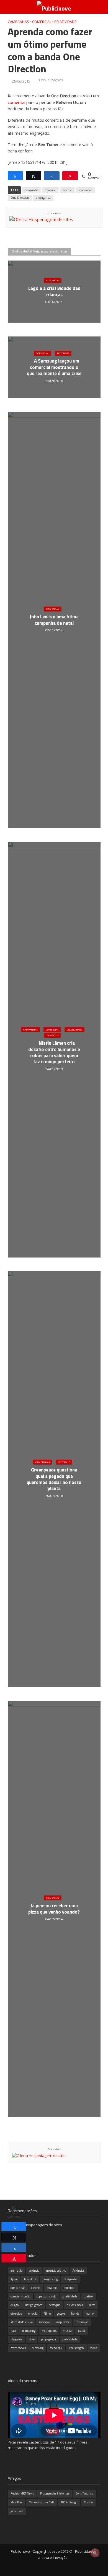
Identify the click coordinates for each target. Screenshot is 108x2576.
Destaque (63, 353)
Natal (82, 2331)
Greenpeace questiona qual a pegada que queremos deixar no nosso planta (54, 1479)
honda (75, 2314)
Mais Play (16, 2502)
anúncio (34, 2271)
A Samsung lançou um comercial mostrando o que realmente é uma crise (54, 367)
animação (16, 2271)
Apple (14, 2279)
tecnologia (56, 2348)
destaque (55, 2305)
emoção (33, 2314)
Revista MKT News (22, 2493)
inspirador (85, 190)
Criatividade (65, 22)
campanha (32, 190)
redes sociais (18, 2348)
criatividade (70, 2296)
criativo (68, 190)
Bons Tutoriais (85, 2493)
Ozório (88, 2502)
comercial (16, 102)
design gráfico (34, 2305)
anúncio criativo (56, 2271)
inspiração (82, 2322)
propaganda (43, 198)
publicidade (70, 2339)
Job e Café (17, 2511)
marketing (29, 2331)
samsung (38, 2348)
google (61, 2314)
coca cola (52, 2288)
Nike (32, 2339)
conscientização (20, 2296)
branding (30, 2279)
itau (13, 2331)
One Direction (20, 198)
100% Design (69, 2502)
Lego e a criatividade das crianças (54, 292)
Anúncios (79, 2271)
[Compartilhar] (14, 2226)
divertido (16, 2314)
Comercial (42, 22)
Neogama (16, 2339)
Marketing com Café (42, 2502)
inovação (44, 2322)
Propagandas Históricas (55, 2493)
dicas (92, 2305)
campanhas (18, 2288)
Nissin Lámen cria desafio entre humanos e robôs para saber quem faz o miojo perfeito (54, 1052)
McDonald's (49, 2331)
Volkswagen (76, 2348)
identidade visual (22, 2322)
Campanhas (18, 22)
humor (90, 2314)
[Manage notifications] (95, 2553)
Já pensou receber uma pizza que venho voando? (54, 1909)
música (67, 2331)
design (15, 2305)
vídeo (94, 2348)
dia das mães (75, 2305)
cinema (36, 2288)
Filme (47, 2314)
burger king (50, 2279)
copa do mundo (46, 2296)
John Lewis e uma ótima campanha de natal (54, 620)
